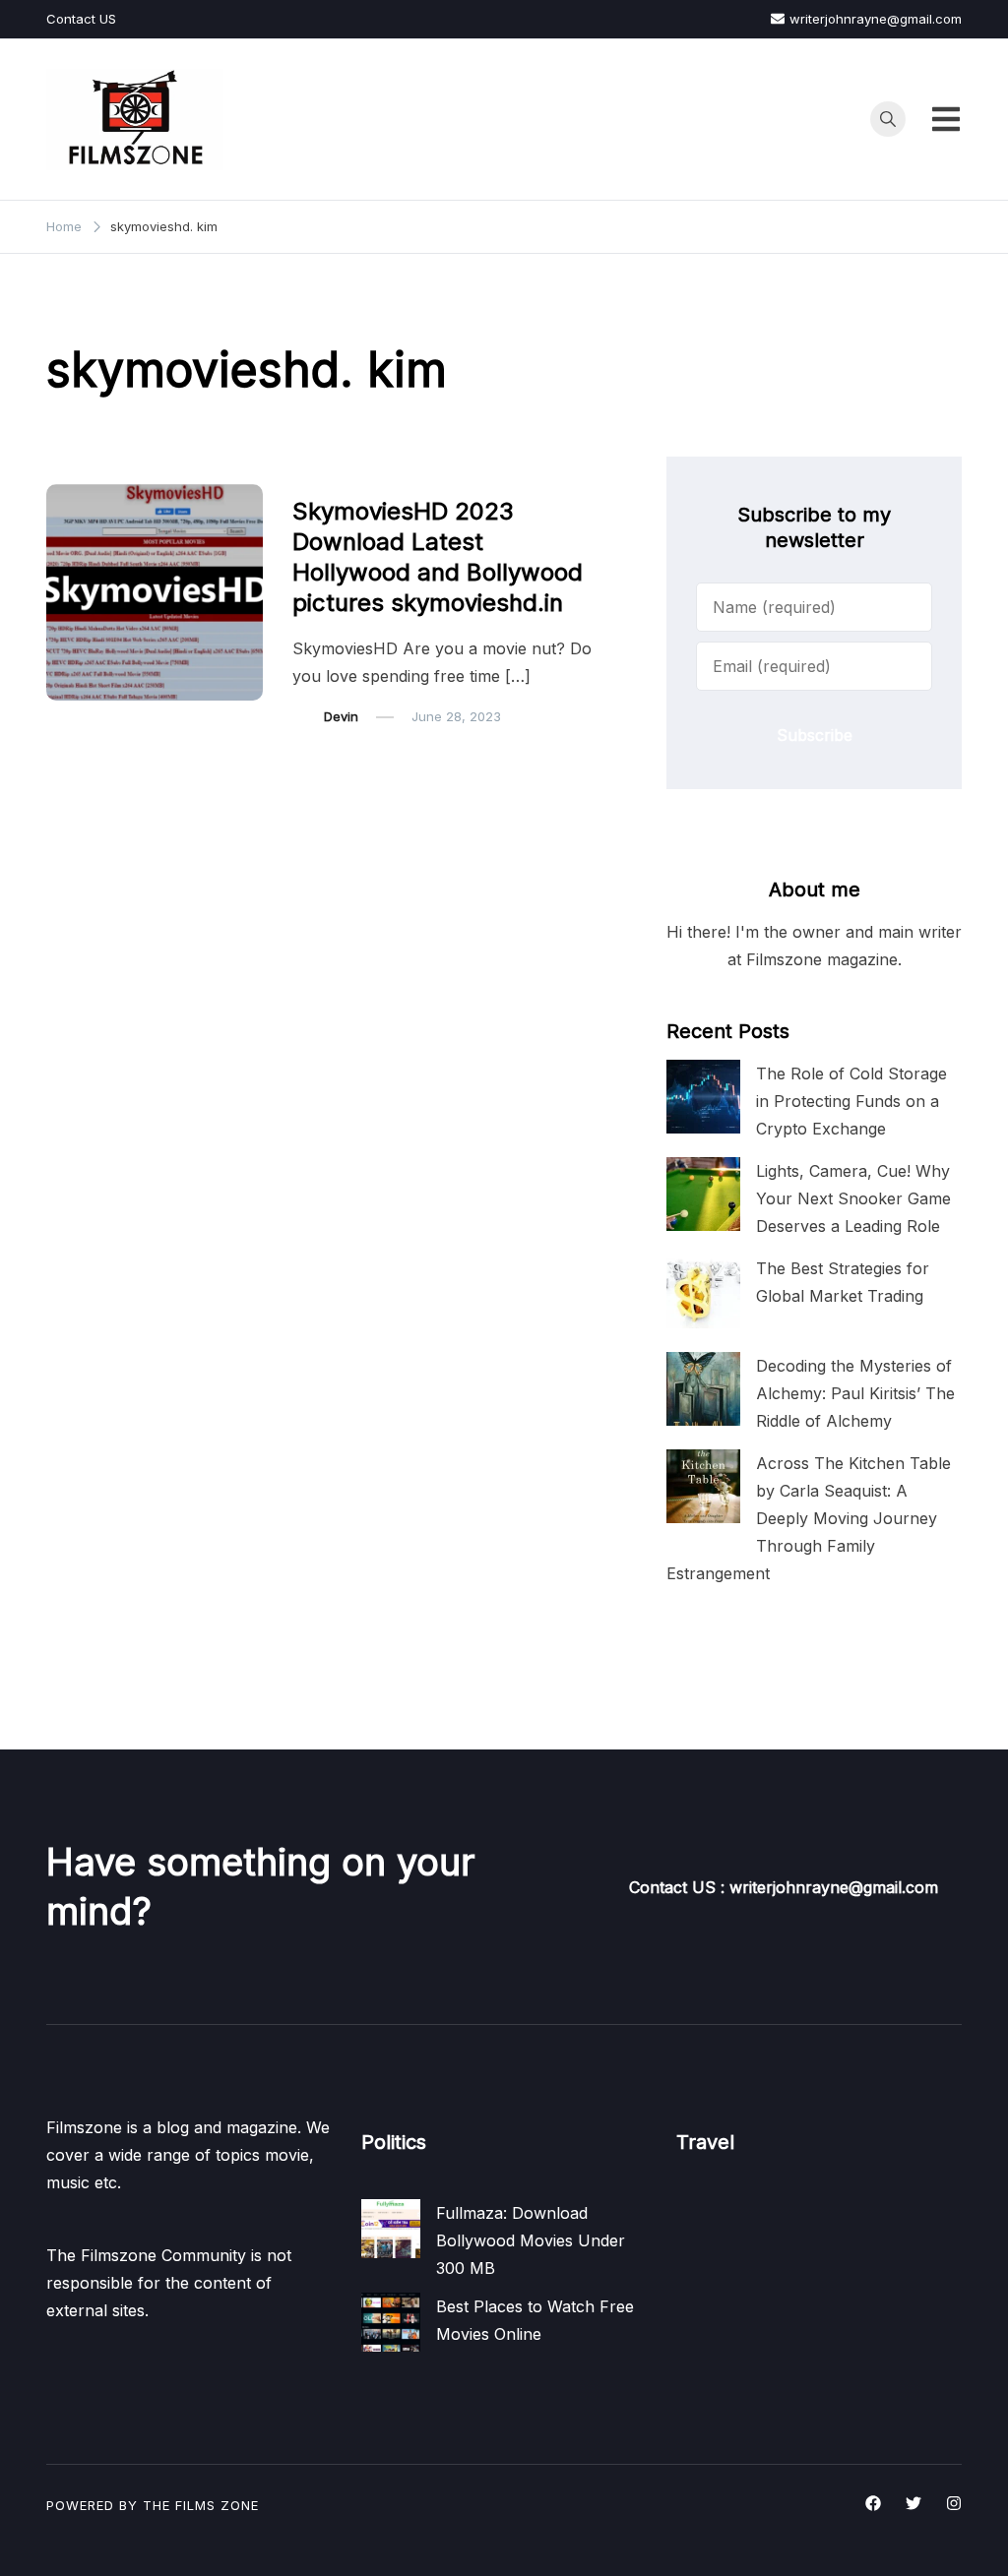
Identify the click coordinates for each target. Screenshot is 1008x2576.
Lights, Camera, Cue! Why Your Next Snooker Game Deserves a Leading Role (853, 1198)
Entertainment (346, 471)
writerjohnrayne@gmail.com (876, 19)
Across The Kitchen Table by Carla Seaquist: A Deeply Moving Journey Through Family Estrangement (809, 1519)
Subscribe (815, 735)
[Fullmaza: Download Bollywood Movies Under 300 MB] (391, 2229)
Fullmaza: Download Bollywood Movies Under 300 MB (531, 2240)
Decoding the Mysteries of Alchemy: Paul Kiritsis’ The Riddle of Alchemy (855, 1393)
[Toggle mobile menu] (946, 119)
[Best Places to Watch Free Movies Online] (391, 2322)
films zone (217, 2505)
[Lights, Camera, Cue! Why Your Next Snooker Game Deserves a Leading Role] (703, 1194)
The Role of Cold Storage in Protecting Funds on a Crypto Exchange (851, 1101)
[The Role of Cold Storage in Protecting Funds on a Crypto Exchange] (703, 1097)
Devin (341, 716)
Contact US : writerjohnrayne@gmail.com (784, 1887)
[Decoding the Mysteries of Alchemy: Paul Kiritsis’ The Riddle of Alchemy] (703, 1389)
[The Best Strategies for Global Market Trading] (703, 1291)
